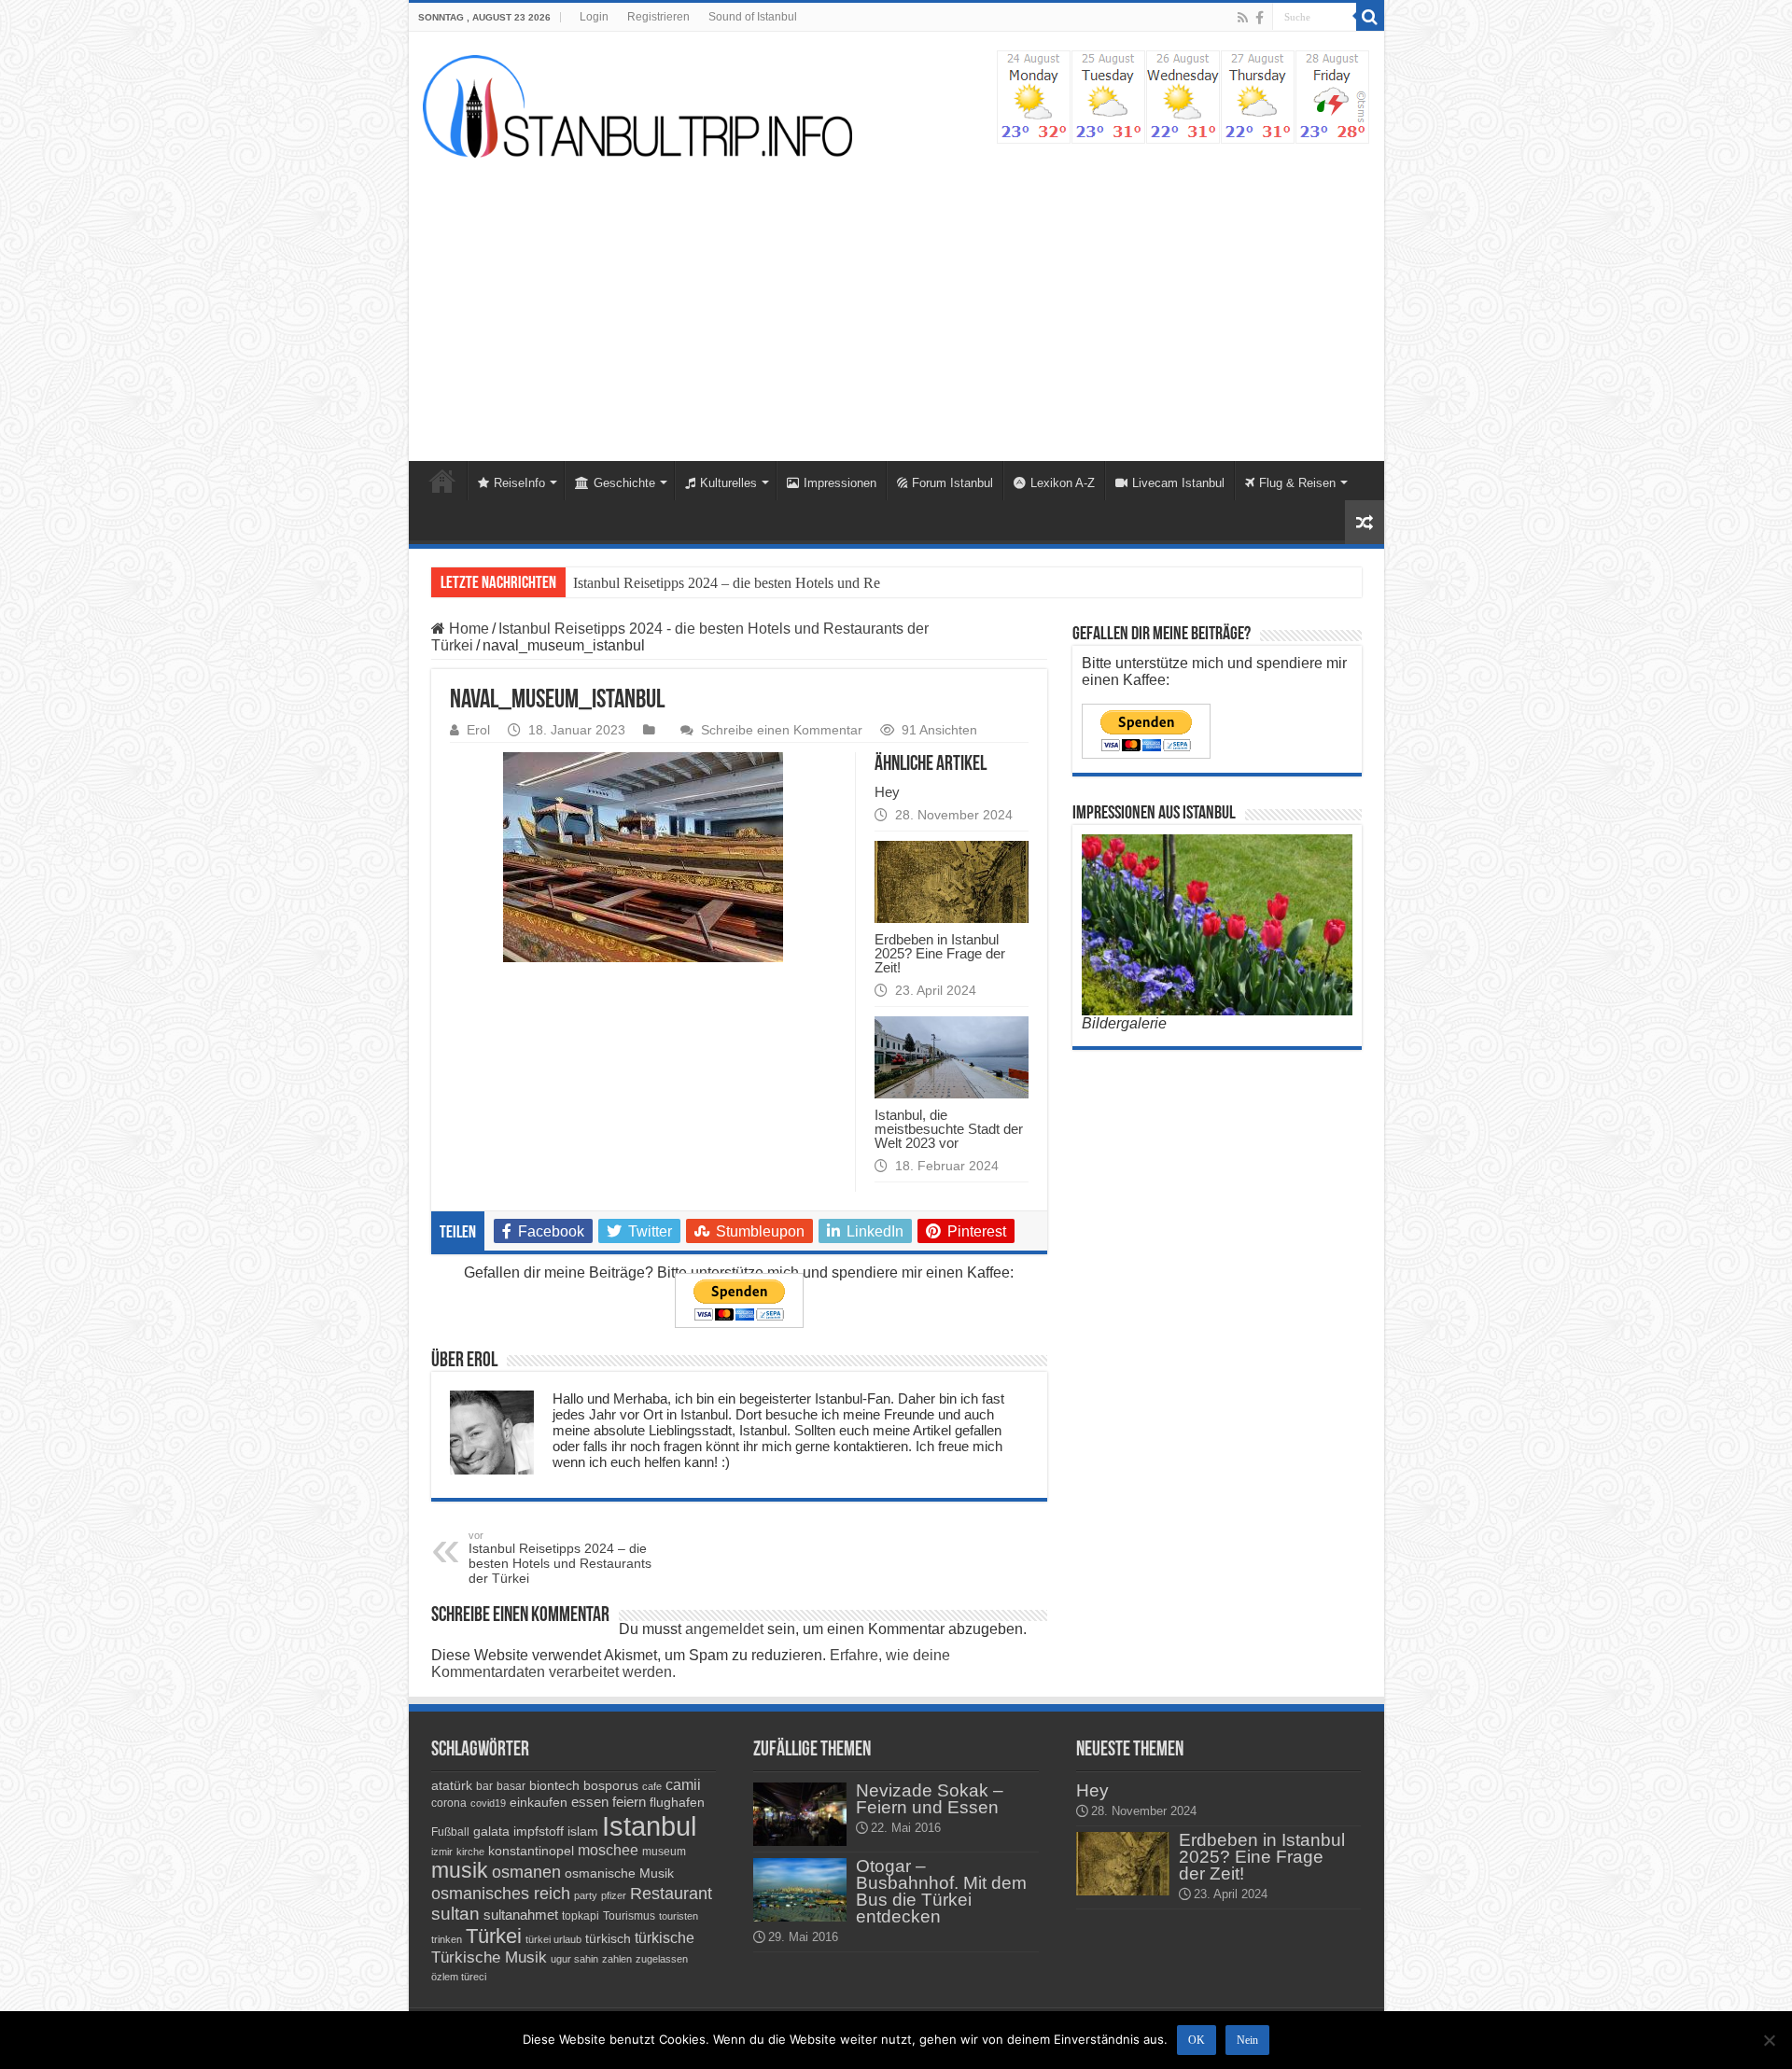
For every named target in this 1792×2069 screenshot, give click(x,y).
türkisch (608, 1938)
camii (683, 1785)
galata (491, 1831)
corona (449, 1803)
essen (590, 1802)
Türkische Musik (489, 1957)
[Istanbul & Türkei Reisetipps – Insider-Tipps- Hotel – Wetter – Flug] (637, 106)
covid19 (488, 1803)
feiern (629, 1802)
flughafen (677, 1802)
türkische (665, 1938)
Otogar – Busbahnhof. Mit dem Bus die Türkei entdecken (941, 1891)
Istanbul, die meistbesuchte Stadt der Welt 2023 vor (949, 1129)
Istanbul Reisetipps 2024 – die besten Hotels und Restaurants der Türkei (785, 583)
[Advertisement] (896, 302)
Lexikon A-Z (1063, 483)
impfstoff (539, 1831)
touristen (679, 1916)
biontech (554, 1785)
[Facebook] (1260, 18)
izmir (442, 1852)
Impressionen (840, 483)
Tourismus (629, 1916)
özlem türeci (459, 1977)
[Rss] (1243, 18)
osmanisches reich (501, 1893)
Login (594, 17)
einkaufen (539, 1802)
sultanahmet (521, 1915)
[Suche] (1370, 17)
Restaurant (671, 1894)
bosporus (611, 1785)
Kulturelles (728, 483)
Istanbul (649, 1826)
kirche (470, 1852)
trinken (447, 1939)
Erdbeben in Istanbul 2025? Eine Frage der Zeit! (940, 953)
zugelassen (662, 1959)
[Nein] (1769, 2040)
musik (460, 1871)
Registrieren (658, 17)
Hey (887, 792)
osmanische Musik (619, 1873)
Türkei (494, 1936)
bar (484, 1786)
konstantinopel (531, 1851)
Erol (478, 730)
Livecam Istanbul (1178, 483)
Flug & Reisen (1297, 483)
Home (442, 481)
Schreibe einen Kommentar (782, 730)
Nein (1247, 2040)
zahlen (617, 1959)
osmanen (526, 1872)
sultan (455, 1914)
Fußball (450, 1832)
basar (511, 1786)
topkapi (581, 1916)
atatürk (452, 1785)
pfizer (614, 1895)
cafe (652, 1786)
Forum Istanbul (952, 483)
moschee (608, 1850)
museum (664, 1852)
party (586, 1895)
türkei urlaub (553, 1939)
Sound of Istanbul (753, 17)
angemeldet (724, 1629)
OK (1197, 2040)
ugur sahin (574, 1959)
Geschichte (624, 483)
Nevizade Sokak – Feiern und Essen (930, 1799)
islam (583, 1831)
